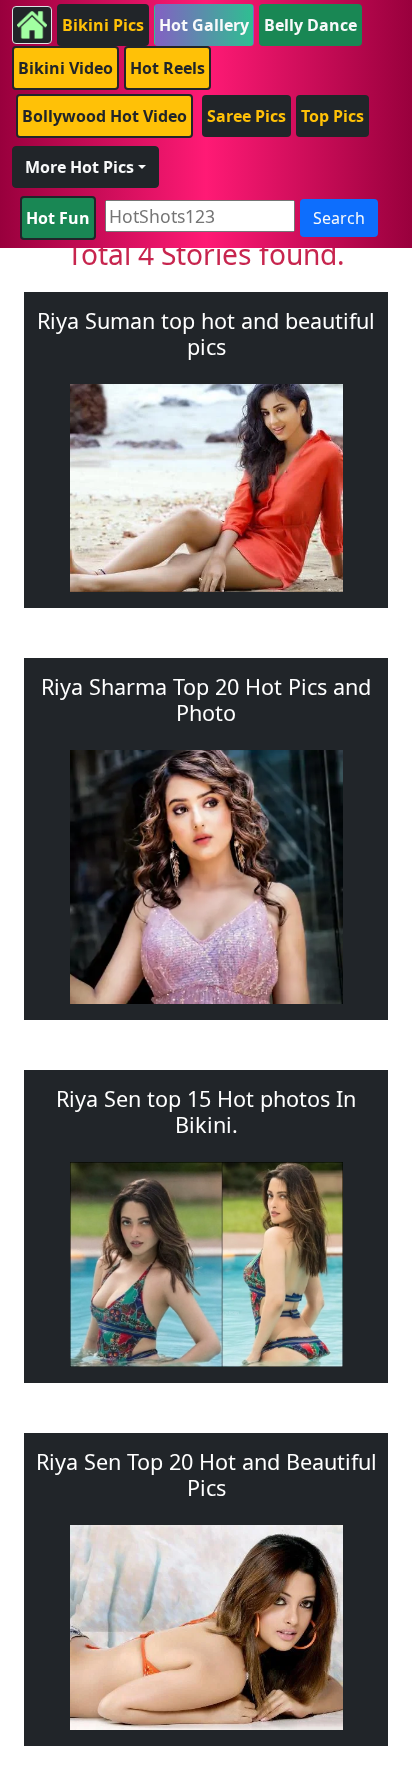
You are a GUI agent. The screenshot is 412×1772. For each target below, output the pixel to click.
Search (339, 218)
